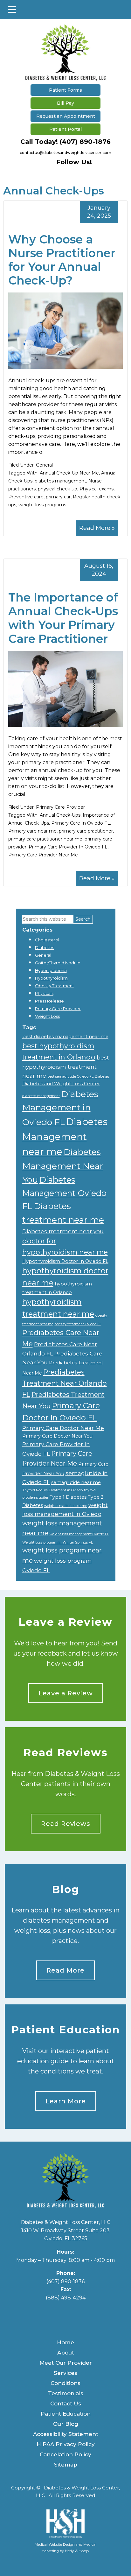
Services (65, 2373)
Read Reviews (65, 1753)
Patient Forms (65, 90)
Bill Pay (65, 103)
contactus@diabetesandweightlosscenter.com (65, 153)
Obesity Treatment (55, 986)
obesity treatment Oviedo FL (78, 1324)
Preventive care (26, 497)
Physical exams (97, 489)
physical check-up (58, 489)
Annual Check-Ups (60, 815)
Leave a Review (65, 1622)
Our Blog (66, 2424)
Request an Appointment (66, 116)
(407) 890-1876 (85, 142)
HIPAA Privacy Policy (66, 2444)
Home (65, 2342)
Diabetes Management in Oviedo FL (60, 1108)
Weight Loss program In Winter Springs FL (58, 1542)
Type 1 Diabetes (68, 1497)
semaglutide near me (76, 1482)
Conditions (65, 2383)
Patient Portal (65, 129)
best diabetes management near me (65, 1037)
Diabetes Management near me (65, 1137)
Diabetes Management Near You (63, 1166)
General (44, 465)
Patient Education (65, 2030)
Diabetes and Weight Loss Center (61, 1084)
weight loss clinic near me (66, 1506)
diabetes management (60, 481)
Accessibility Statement (66, 2434)
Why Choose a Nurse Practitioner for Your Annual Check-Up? (62, 260)
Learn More (66, 2101)
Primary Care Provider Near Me (43, 855)
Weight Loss (47, 1016)
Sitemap (66, 2465)
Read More (65, 1970)
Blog (66, 1889)
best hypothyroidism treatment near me (66, 1066)
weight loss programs (42, 505)
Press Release (49, 1001)
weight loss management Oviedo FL (79, 1534)
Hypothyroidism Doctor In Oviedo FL (65, 1261)
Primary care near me (32, 831)
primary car (58, 497)
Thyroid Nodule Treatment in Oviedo (52, 1490)
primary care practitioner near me (45, 839)
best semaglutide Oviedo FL (70, 1077)
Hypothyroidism (51, 978)
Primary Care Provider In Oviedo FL (68, 847)
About (66, 2353)
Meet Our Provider (66, 2363)
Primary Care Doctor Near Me (63, 1428)
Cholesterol (47, 940)
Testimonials (66, 2393)
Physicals (44, 993)
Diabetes (45, 947)
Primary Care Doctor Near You (57, 1436)
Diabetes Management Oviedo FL (64, 1193)
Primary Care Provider (60, 807)
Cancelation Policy (65, 2454)
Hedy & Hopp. (77, 2551)
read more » (97, 528)
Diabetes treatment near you (63, 1231)
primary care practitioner (86, 831)
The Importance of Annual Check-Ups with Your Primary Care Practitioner (63, 618)
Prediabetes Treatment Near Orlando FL (65, 1383)
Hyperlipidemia (51, 970)
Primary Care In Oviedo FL (81, 823)
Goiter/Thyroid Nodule (58, 963)
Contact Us (66, 2404)
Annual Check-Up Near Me (69, 473)
